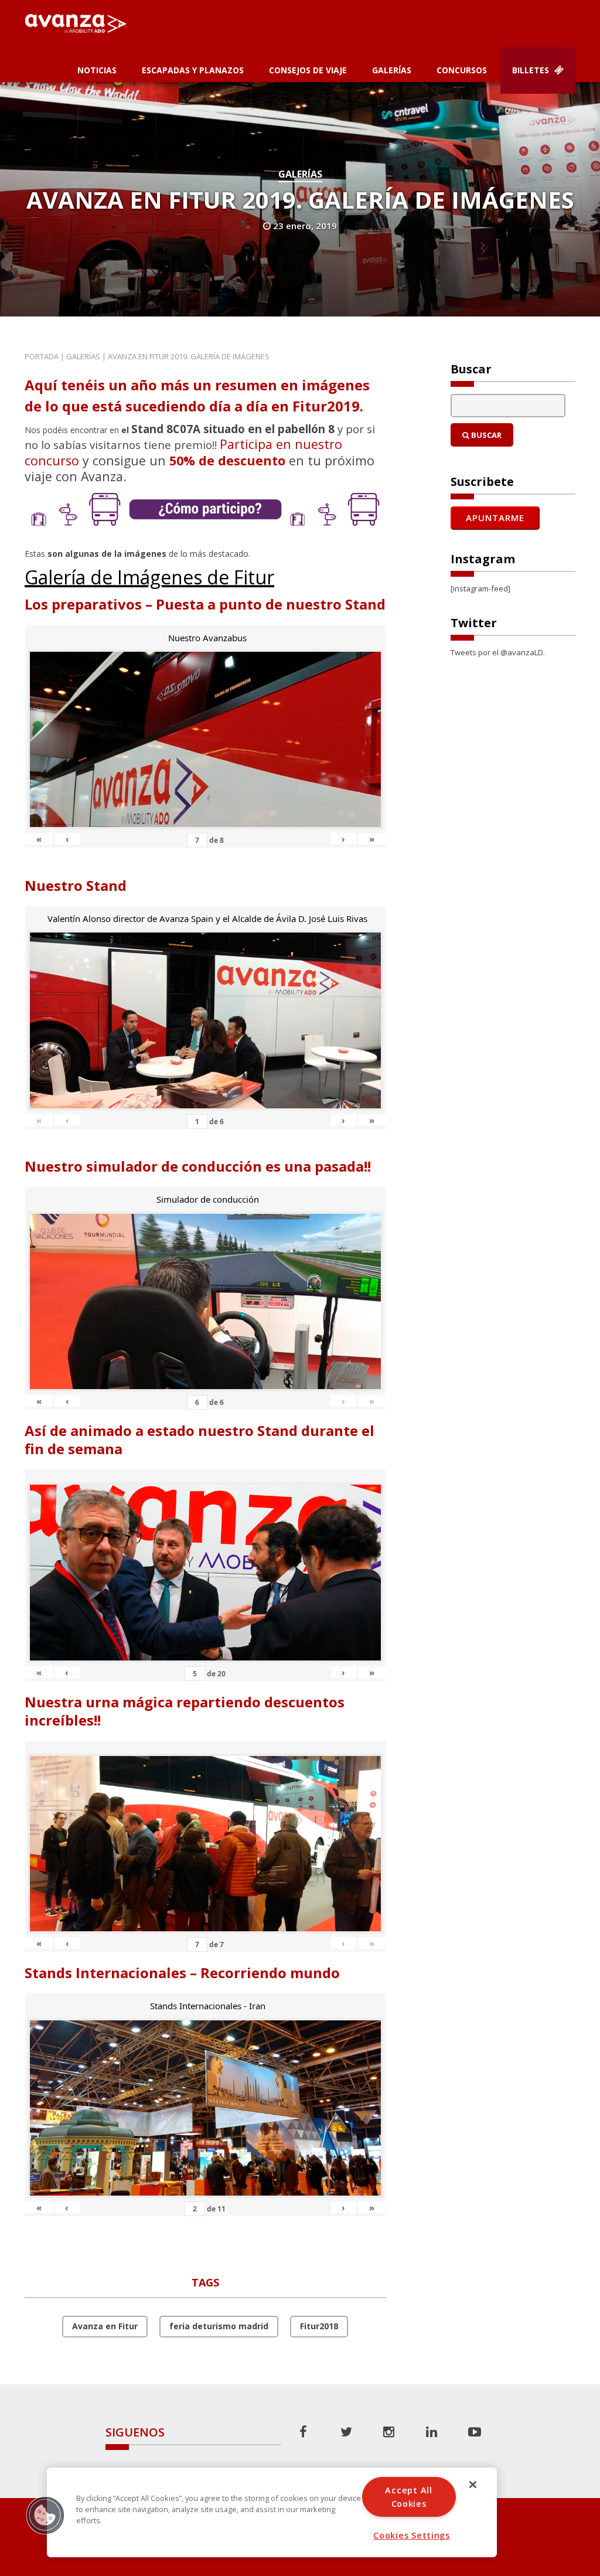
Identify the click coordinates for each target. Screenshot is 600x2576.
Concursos (462, 70)
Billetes (532, 70)
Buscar (485, 435)
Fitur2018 (319, 2326)
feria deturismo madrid (219, 2326)
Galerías (392, 70)
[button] (45, 2515)
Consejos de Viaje (308, 70)
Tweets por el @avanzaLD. (498, 652)
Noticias (97, 70)
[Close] (473, 2485)
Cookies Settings (412, 2535)
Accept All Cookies (408, 2497)
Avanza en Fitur (105, 2326)
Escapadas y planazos (193, 70)
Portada (42, 356)
